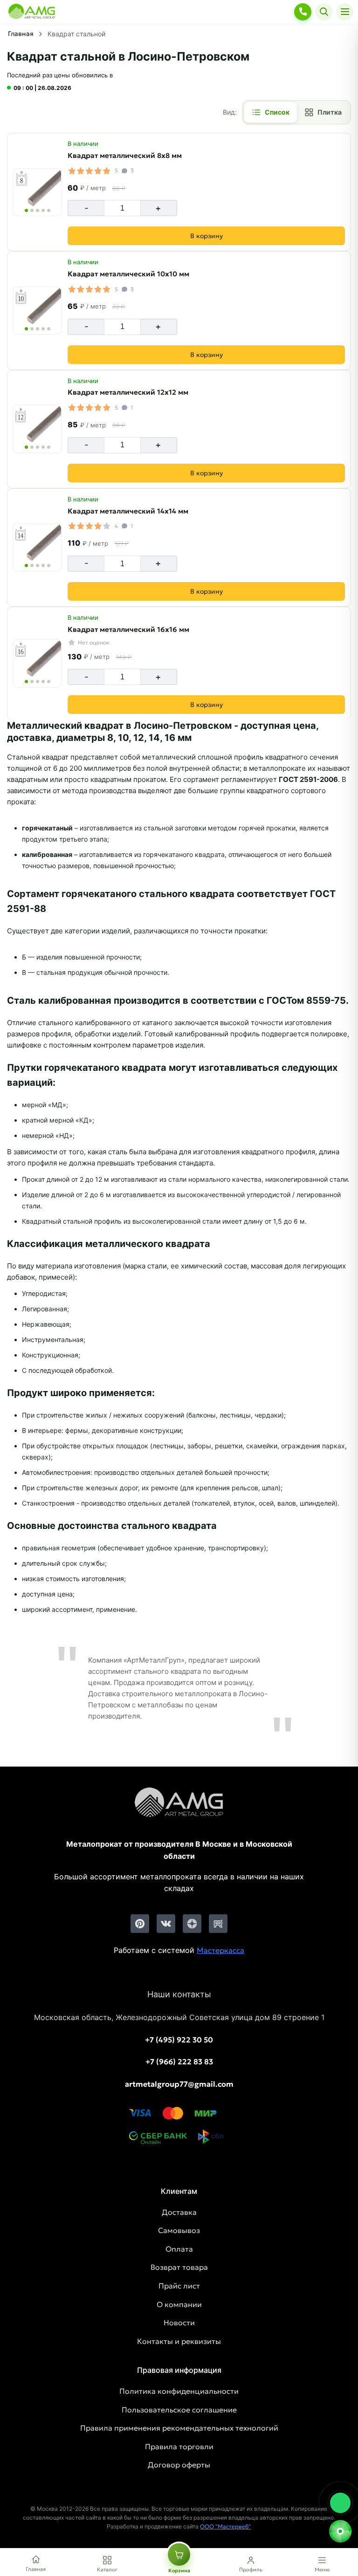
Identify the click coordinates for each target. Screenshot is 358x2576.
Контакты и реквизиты (179, 2341)
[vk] (166, 1924)
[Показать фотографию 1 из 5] (26, 210)
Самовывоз (179, 2230)
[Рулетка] (340, 2531)
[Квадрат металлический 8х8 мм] (37, 192)
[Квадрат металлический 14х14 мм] (37, 547)
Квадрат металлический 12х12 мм (128, 392)
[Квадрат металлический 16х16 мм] (37, 663)
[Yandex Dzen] (192, 1924)
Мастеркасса (220, 1950)
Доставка (179, 2212)
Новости (179, 2323)
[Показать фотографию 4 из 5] (43, 210)
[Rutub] (218, 1924)
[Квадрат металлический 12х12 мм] (37, 429)
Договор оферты (179, 2465)
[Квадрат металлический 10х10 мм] (37, 311)
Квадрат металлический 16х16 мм (128, 629)
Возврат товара (179, 2267)
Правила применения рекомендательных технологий (179, 2428)
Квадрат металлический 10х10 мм (128, 274)
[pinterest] (140, 1924)
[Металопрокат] (179, 1810)
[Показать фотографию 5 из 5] (49, 210)
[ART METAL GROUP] (32, 12)
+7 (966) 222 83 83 (179, 2062)
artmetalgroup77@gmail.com (179, 2084)
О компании (179, 2304)
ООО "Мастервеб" (225, 2526)
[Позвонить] (303, 12)
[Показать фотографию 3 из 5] (38, 210)
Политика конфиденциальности (179, 2391)
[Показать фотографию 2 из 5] (32, 210)
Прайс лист (179, 2286)
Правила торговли (179, 2446)
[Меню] (345, 12)
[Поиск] (324, 12)
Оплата (179, 2249)
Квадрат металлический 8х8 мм (125, 155)
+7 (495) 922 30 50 (179, 2040)
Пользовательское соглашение (179, 2410)
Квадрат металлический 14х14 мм (128, 511)
